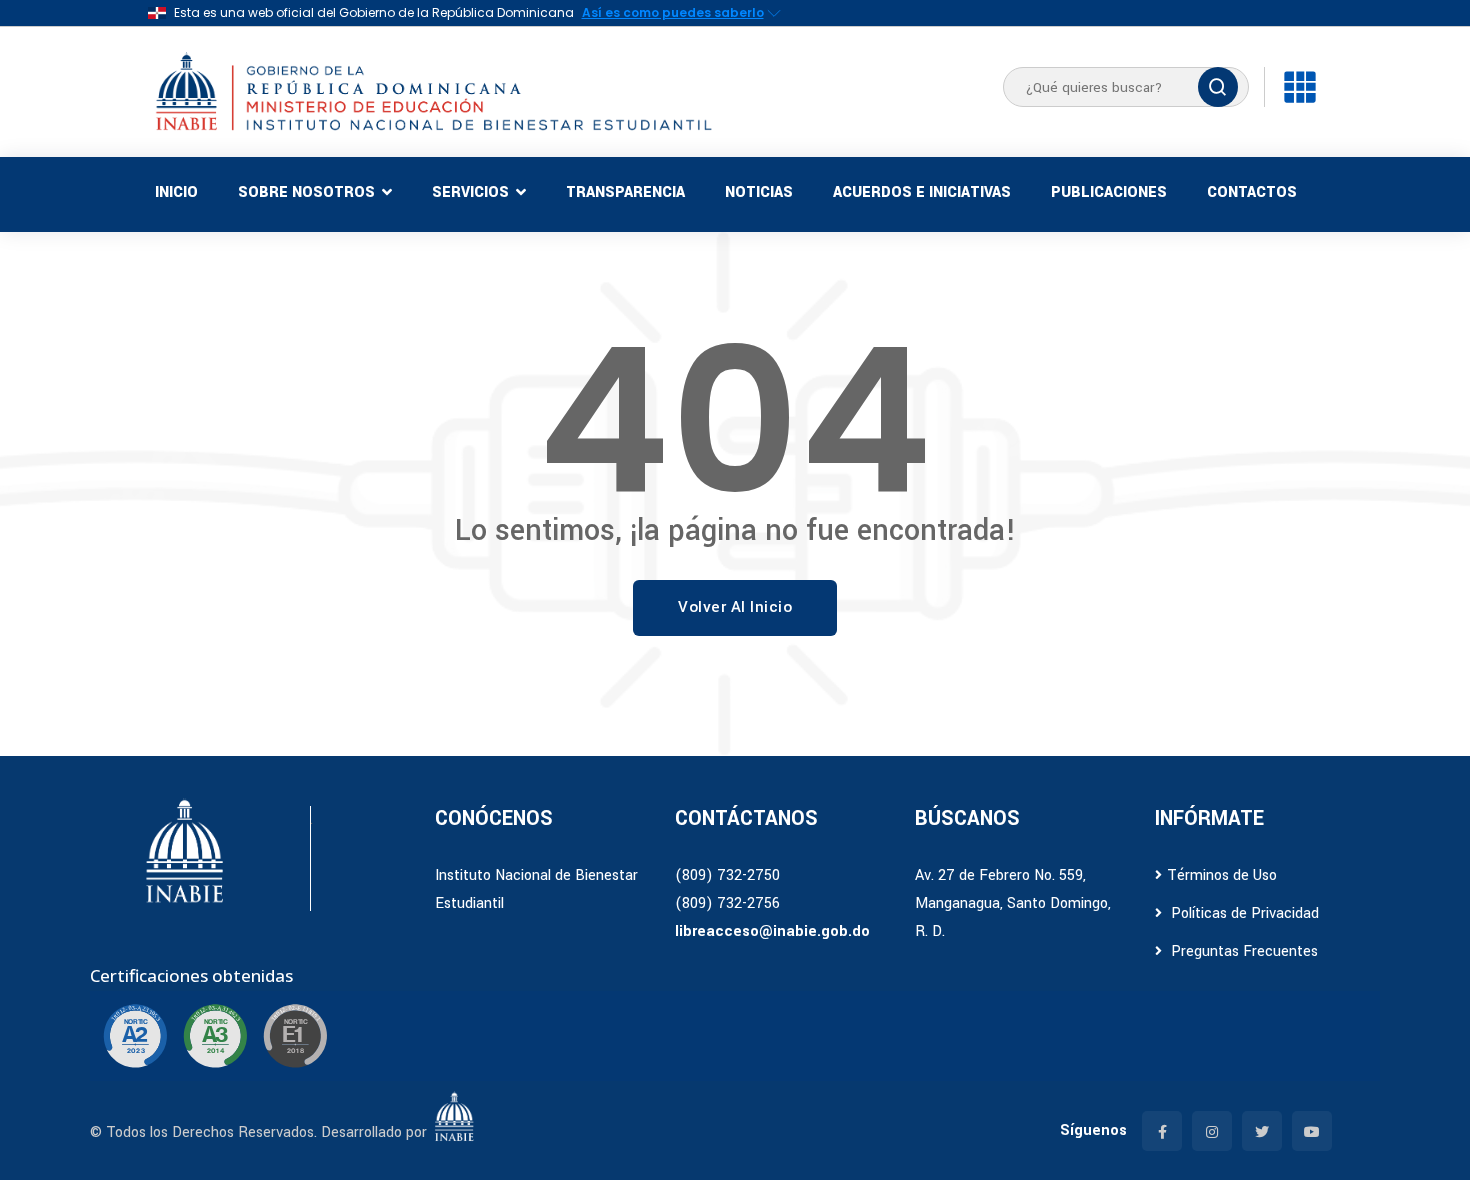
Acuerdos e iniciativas (922, 192)
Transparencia (625, 192)
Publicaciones (1109, 192)
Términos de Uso (1222, 875)
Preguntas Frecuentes (1242, 951)
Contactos (1252, 192)
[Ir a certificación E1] (295, 1036)
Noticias (759, 192)
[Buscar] (1218, 87)
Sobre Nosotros (306, 192)
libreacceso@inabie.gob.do (772, 931)
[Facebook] (1162, 1131)
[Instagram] (1212, 1131)
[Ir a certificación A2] (135, 1036)
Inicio (176, 192)
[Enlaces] (1300, 87)
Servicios (470, 192)
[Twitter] (1262, 1131)
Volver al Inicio (735, 607)
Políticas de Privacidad (1243, 913)
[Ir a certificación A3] (215, 1036)
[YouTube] (1312, 1131)
